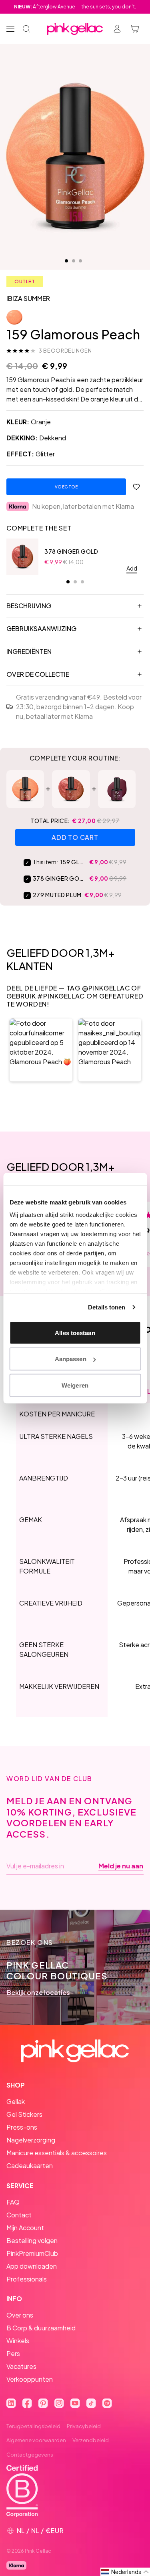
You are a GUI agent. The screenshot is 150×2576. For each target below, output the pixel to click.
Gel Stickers (24, 2114)
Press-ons (22, 2127)
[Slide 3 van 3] (80, 261)
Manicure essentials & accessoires (57, 2153)
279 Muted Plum (57, 895)
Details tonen (107, 1307)
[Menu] (10, 29)
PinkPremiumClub (32, 2253)
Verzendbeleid (91, 2440)
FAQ (13, 2202)
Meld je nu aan (121, 1866)
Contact (19, 2215)
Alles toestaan (75, 1332)
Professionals (27, 2279)
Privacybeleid (84, 2426)
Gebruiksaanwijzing (41, 628)
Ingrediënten (29, 651)
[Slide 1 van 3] (66, 261)
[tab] (68, 582)
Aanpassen (71, 1359)
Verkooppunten (30, 2379)
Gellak (16, 2101)
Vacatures (21, 2366)
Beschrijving (29, 606)
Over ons (20, 2315)
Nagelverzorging (31, 2140)
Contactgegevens (30, 2455)
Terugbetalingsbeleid (33, 2426)
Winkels (18, 2341)
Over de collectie (38, 674)
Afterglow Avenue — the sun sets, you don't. (75, 7)
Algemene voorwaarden (36, 2440)
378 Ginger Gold (71, 551)
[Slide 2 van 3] (74, 261)
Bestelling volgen (32, 2240)
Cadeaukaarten (30, 2165)
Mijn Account (25, 2228)
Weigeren (75, 1385)
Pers (13, 2353)
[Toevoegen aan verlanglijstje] (136, 487)
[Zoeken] (26, 29)
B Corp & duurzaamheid (41, 2328)
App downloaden (32, 2266)
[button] (41, 1050)
